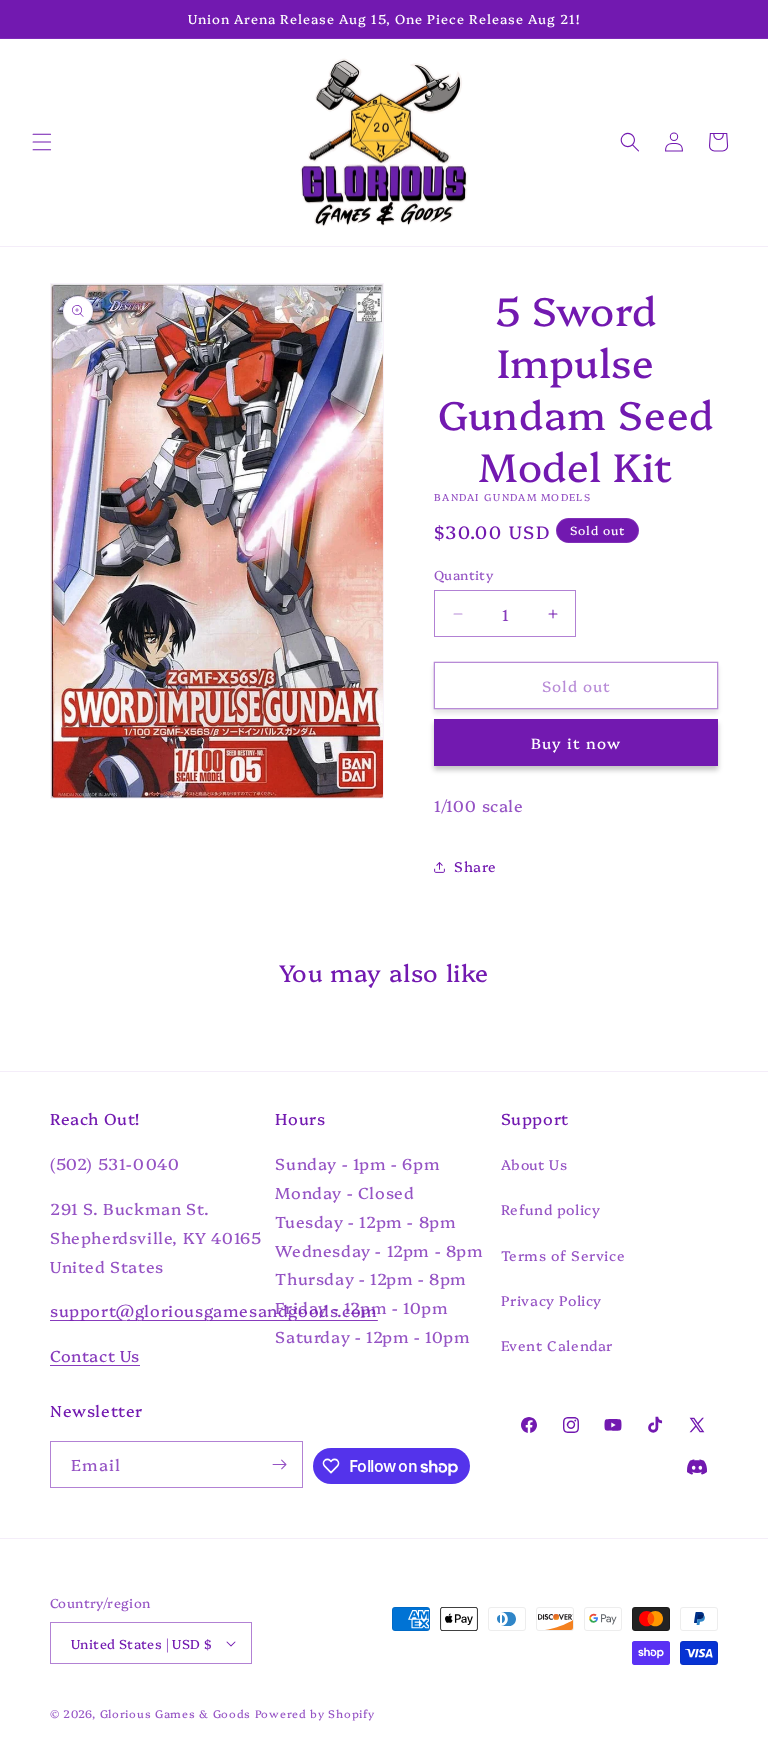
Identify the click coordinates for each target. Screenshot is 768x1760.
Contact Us (95, 1355)
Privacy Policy (551, 1300)
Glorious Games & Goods (175, 1713)
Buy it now (576, 742)
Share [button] (475, 866)
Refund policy (551, 1209)
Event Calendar (557, 1345)
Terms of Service (563, 1255)
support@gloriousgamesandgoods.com (214, 1310)
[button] (42, 142)
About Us (534, 1164)
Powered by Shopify (315, 1713)
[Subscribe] (280, 1464)
